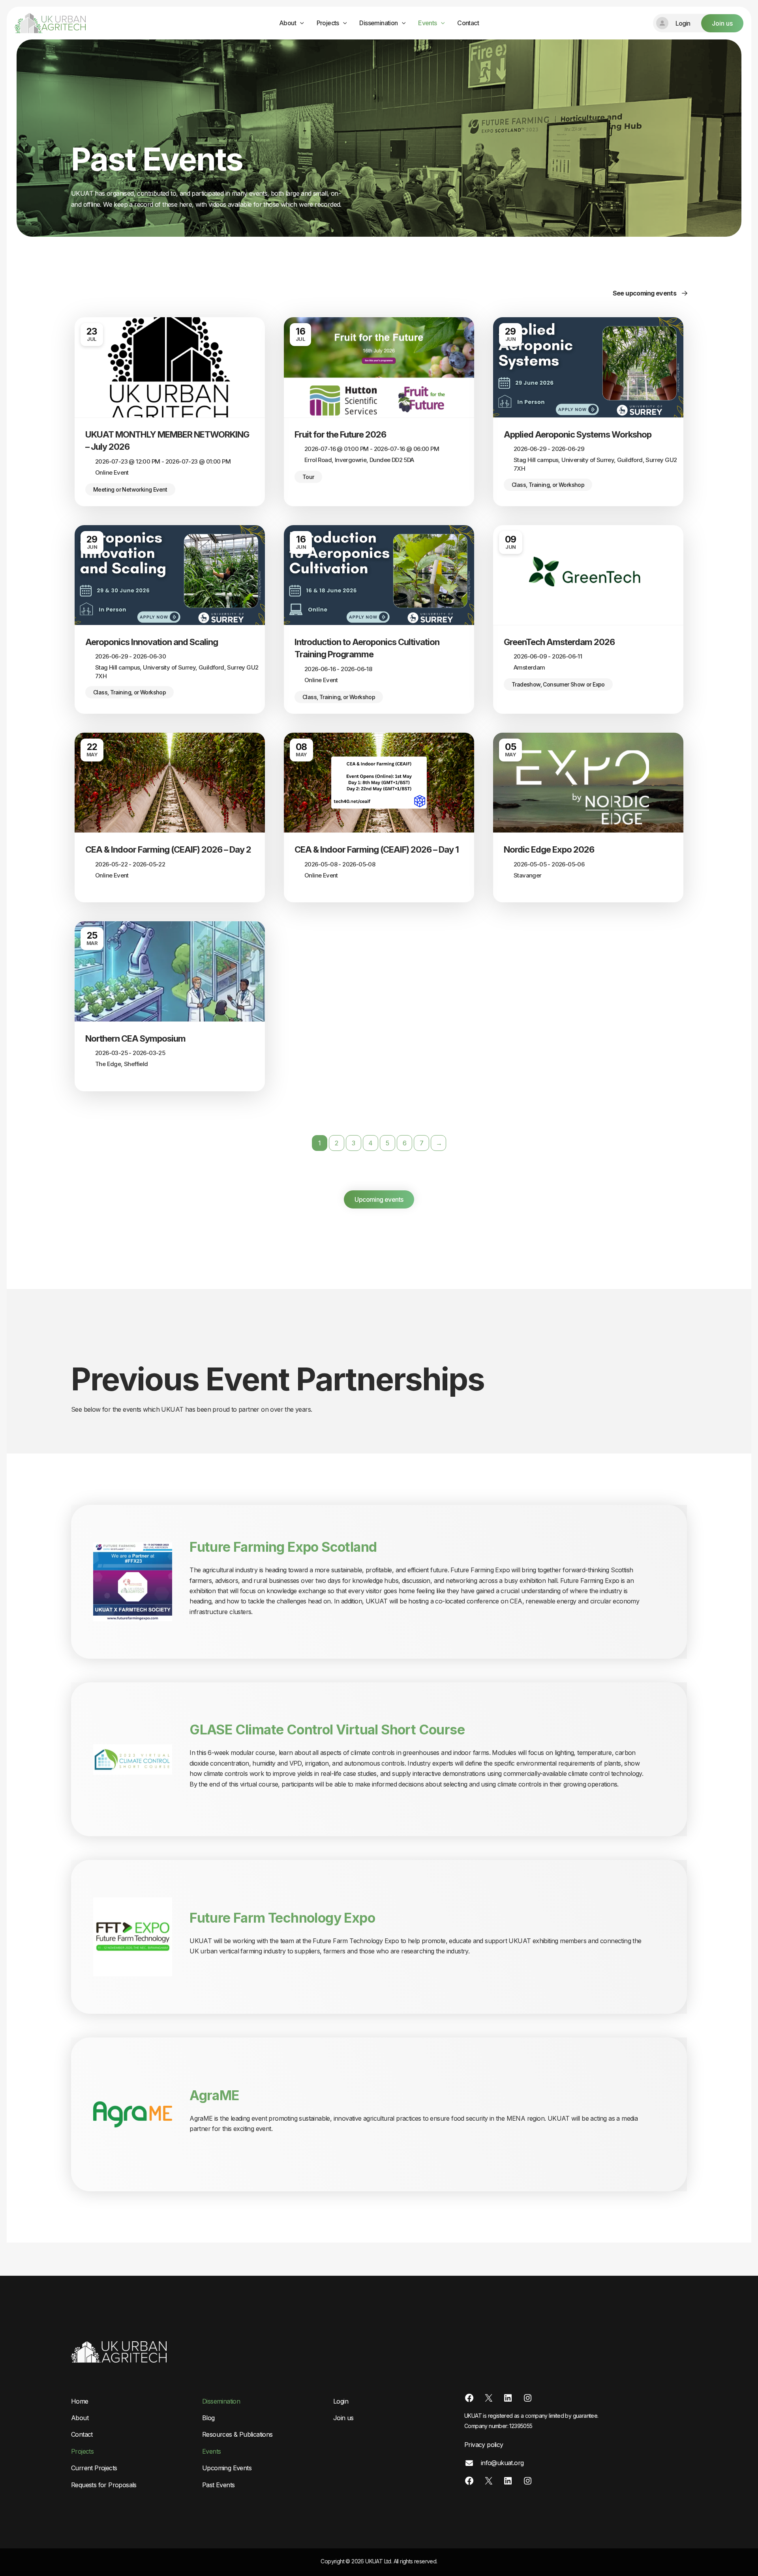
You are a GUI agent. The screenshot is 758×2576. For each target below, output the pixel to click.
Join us (343, 2418)
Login (341, 2401)
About (288, 23)
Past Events (218, 2485)
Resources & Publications (237, 2434)
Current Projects (94, 2468)
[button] (698, 23)
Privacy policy (484, 2445)
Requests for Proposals (104, 2485)
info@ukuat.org (501, 2463)
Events (427, 23)
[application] (300, 23)
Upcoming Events (227, 2468)
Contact (468, 23)
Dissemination (378, 23)
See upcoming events (645, 293)
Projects (328, 23)
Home (80, 2401)
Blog (208, 2418)
